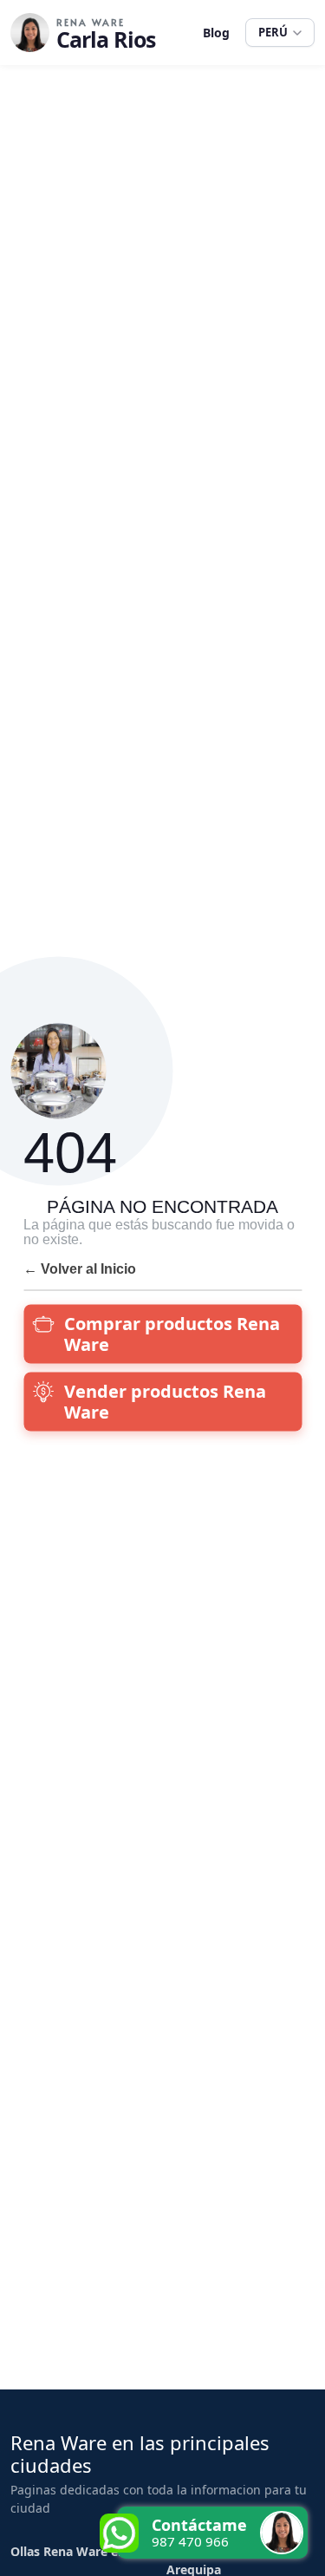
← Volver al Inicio (80, 1268)
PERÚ (273, 32)
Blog (216, 33)
